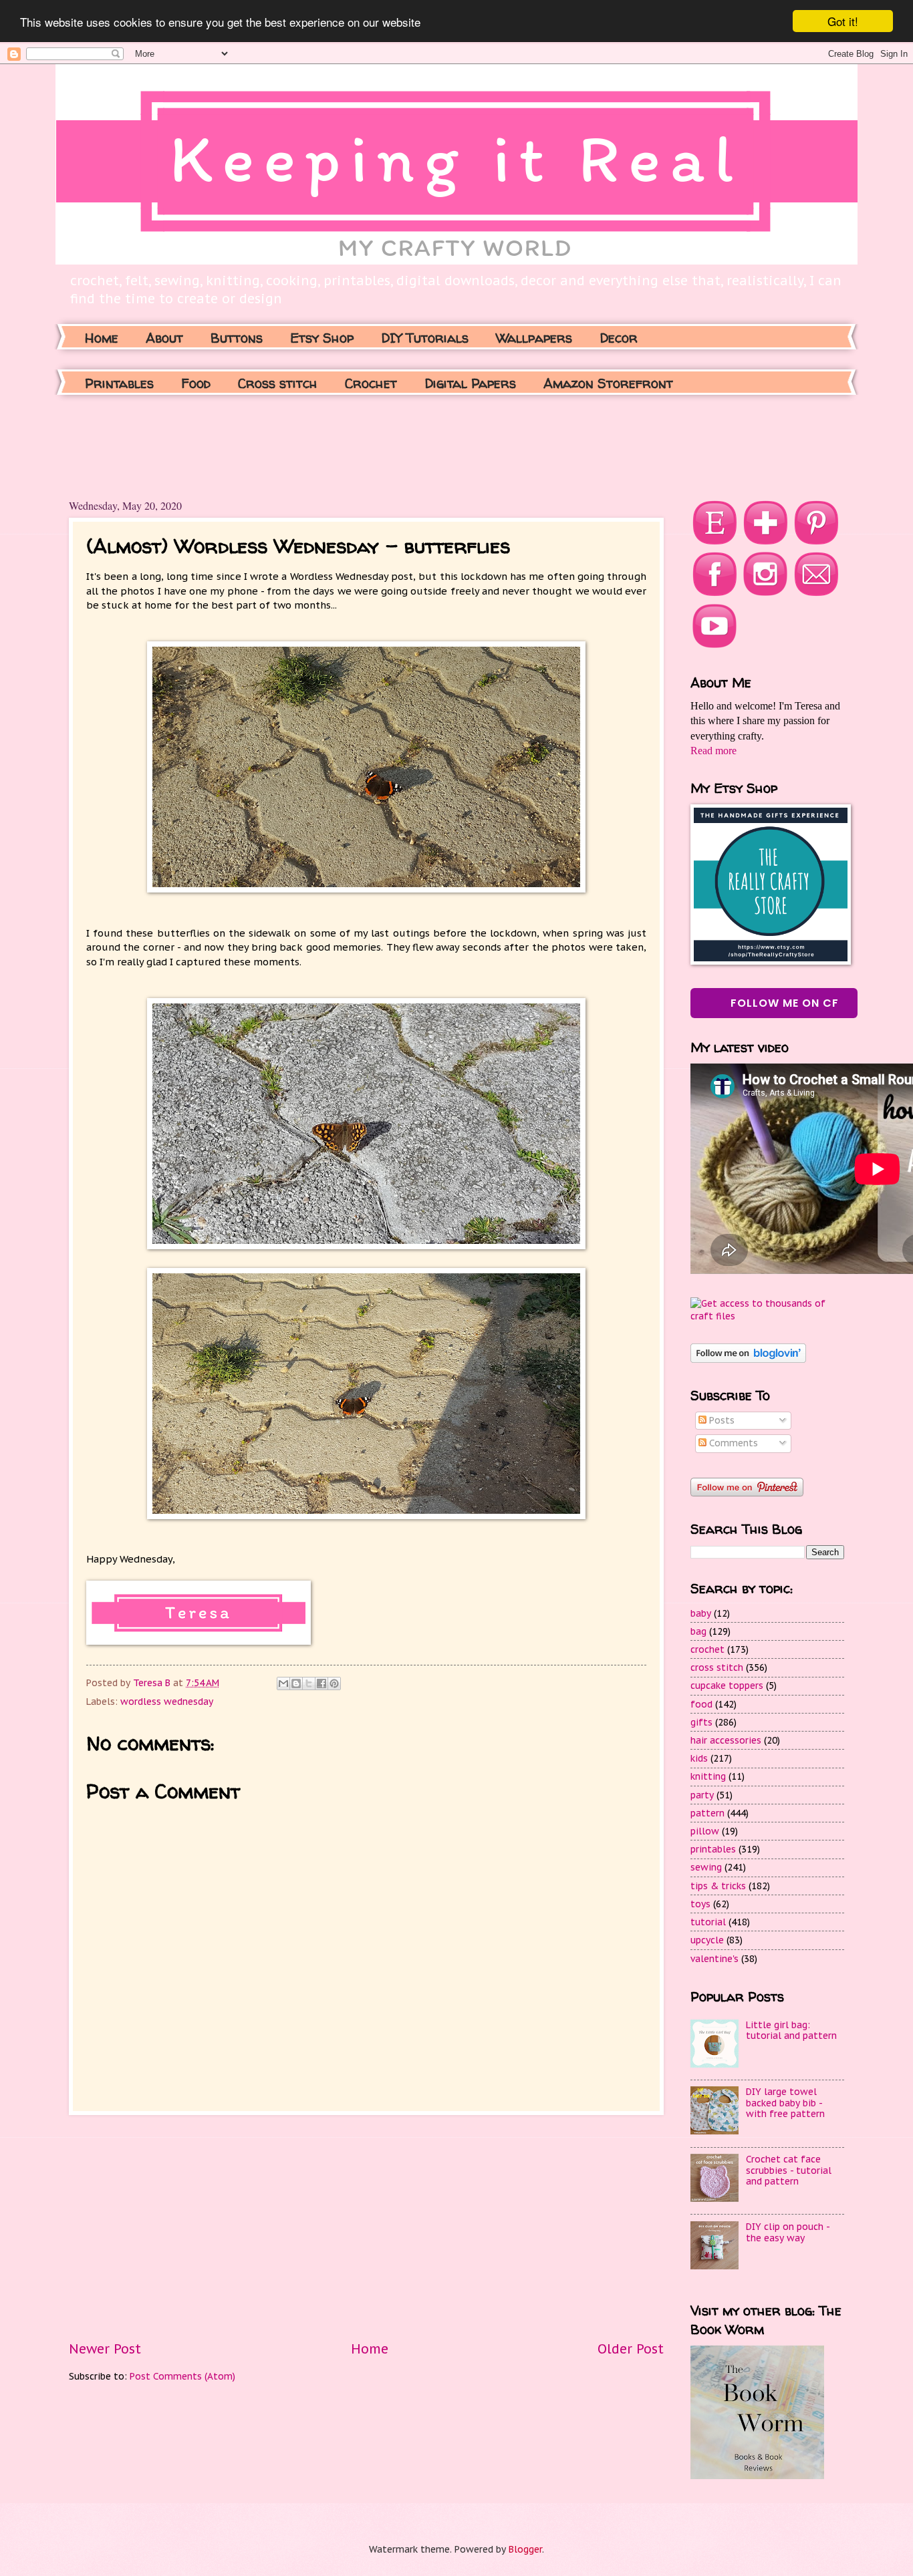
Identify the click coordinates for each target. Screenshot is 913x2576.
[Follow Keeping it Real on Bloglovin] (748, 1359)
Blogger (525, 2549)
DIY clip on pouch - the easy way (788, 2232)
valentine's (714, 1959)
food (701, 1704)
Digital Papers (470, 383)
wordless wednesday (167, 1702)
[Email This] (283, 1683)
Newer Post (105, 2349)
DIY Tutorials (425, 338)
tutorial (708, 1922)
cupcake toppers (727, 1685)
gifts (701, 1722)
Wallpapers (534, 338)
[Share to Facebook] (321, 1683)
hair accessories (726, 1740)
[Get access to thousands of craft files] (767, 1316)
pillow (705, 1831)
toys (700, 1904)
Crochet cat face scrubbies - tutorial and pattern (789, 2170)
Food (196, 383)
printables (713, 1849)
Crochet (371, 383)
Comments (732, 1443)
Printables (119, 383)
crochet (707, 1649)
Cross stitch (278, 383)
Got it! (843, 21)
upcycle (707, 1940)
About (164, 338)
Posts (721, 1420)
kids (699, 1758)
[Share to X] (309, 1683)
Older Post (631, 2349)
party (702, 1795)
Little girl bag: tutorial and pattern (791, 2031)
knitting (708, 1776)
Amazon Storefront (608, 383)
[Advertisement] (312, 445)
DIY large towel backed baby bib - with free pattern (785, 2103)
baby (701, 1613)
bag (698, 1631)
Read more (713, 751)
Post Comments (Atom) (182, 2376)
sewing (706, 1867)
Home (102, 338)
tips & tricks (718, 1886)
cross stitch (717, 1667)
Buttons (237, 338)
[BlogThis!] (296, 1683)
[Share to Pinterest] (334, 1683)
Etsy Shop (322, 338)
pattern (707, 1813)
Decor (619, 338)
